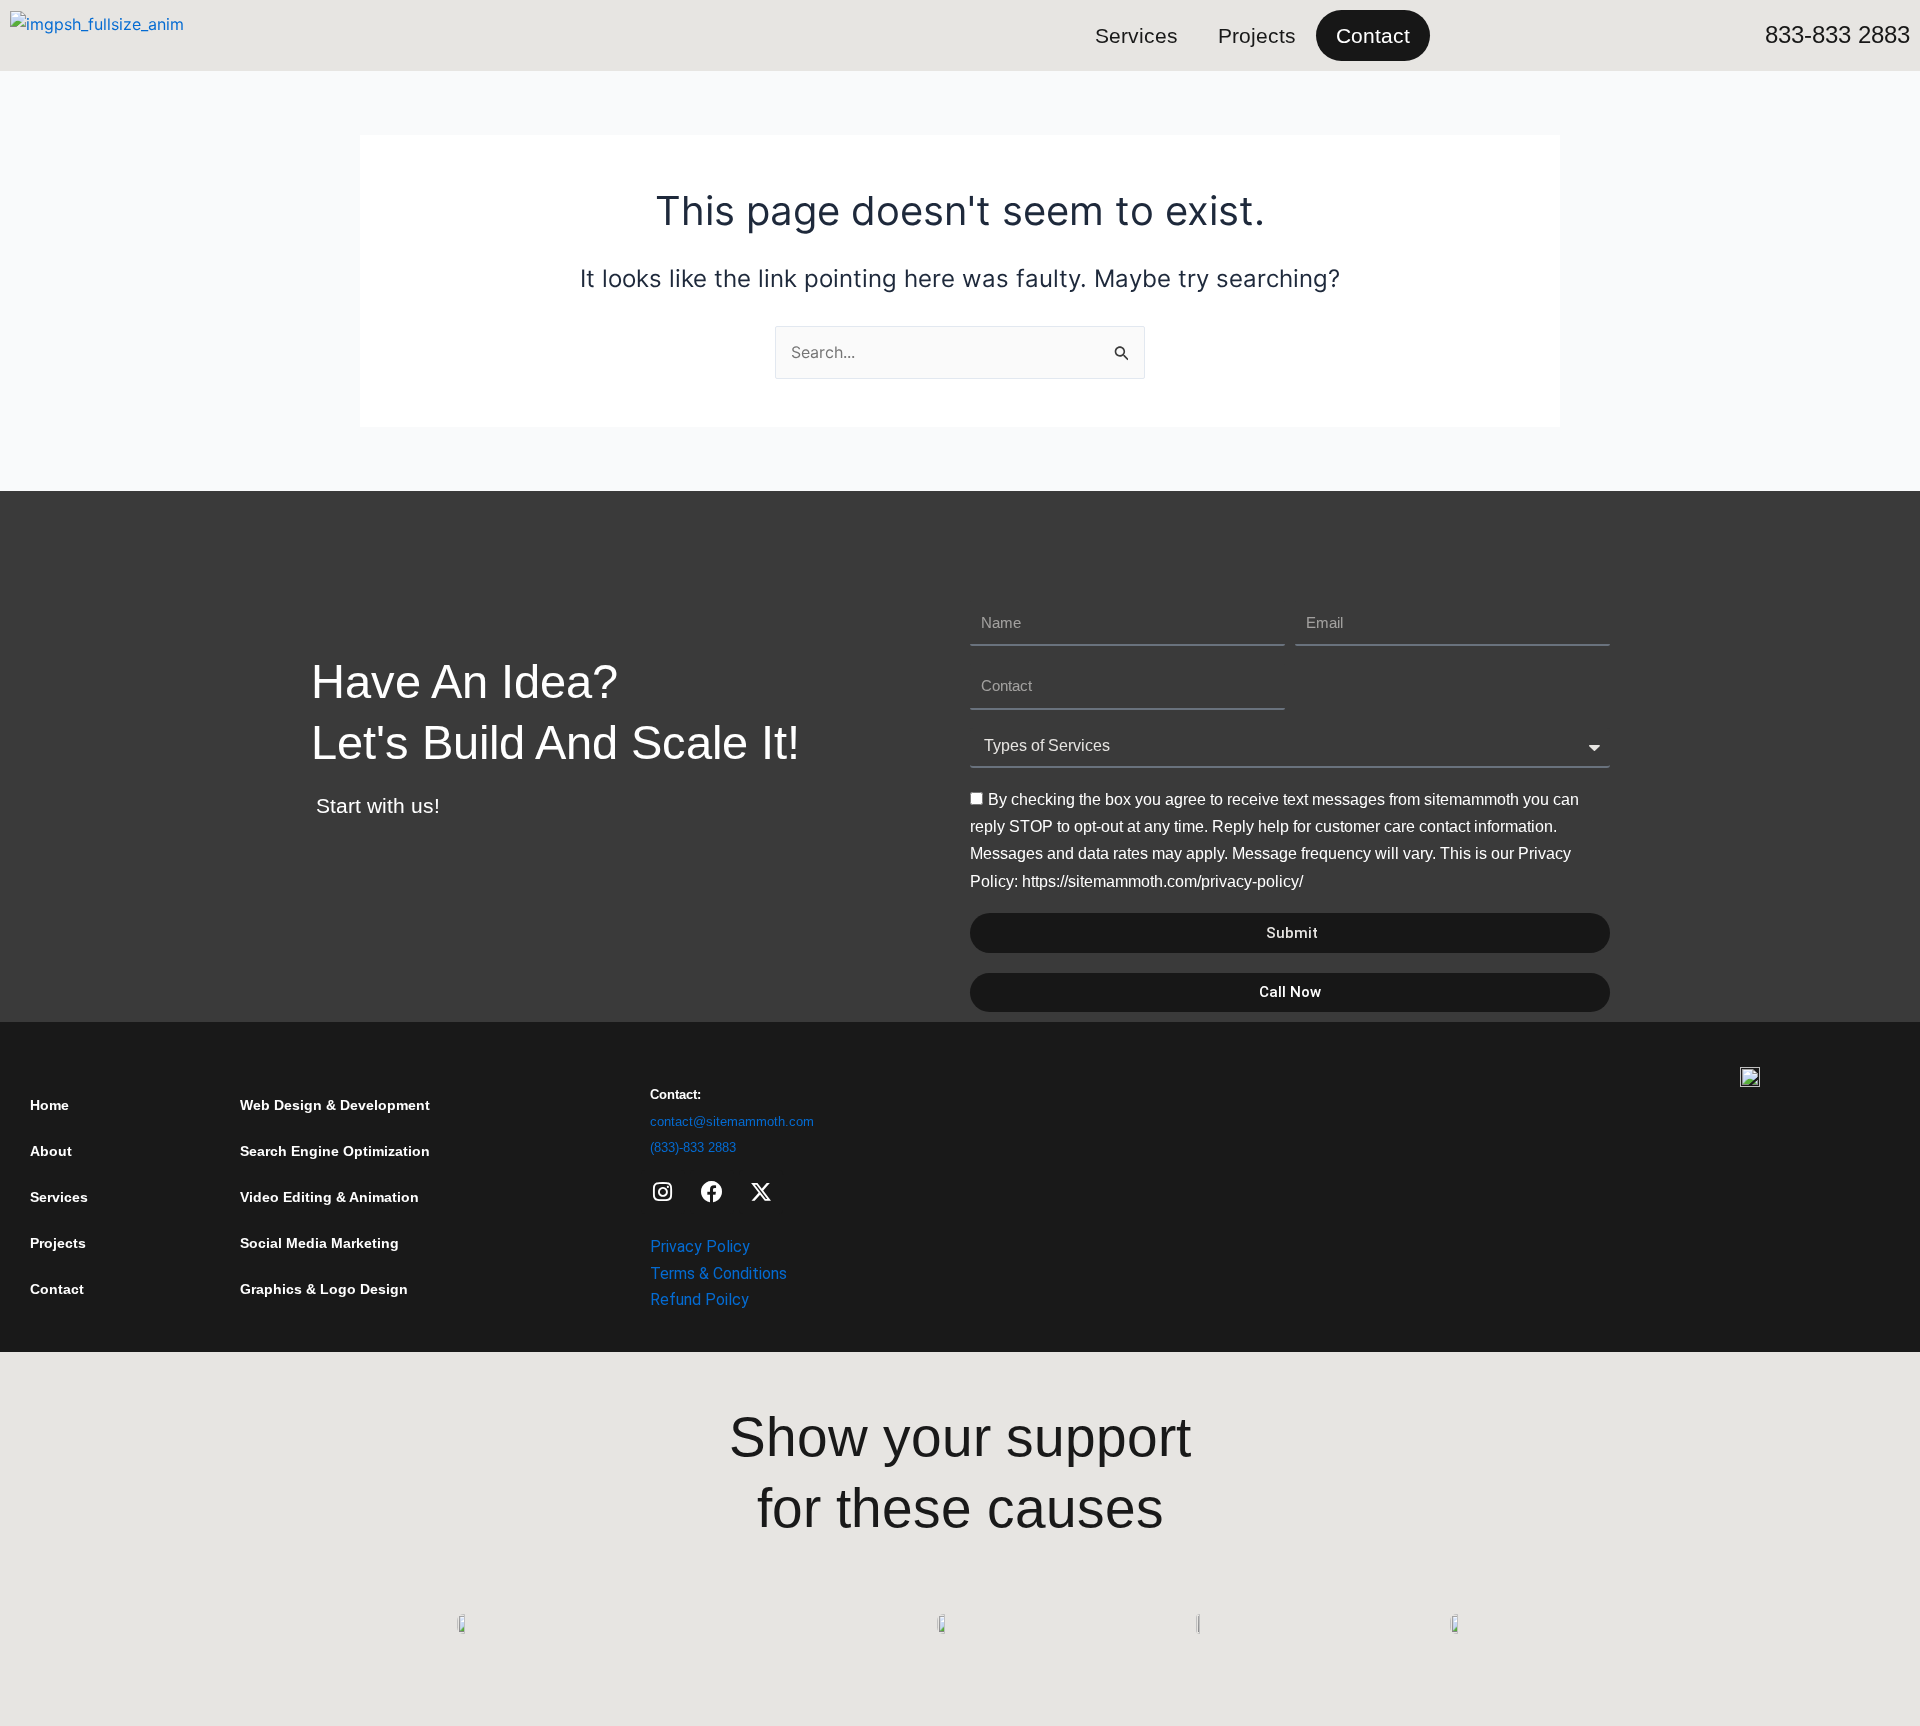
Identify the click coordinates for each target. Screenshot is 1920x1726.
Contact (1373, 35)
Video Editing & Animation (329, 1197)
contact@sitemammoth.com (732, 1121)
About (51, 1151)
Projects (1257, 35)
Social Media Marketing (319, 1243)
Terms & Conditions (718, 1273)
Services (1136, 35)
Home (49, 1105)
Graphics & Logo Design (324, 1289)
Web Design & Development (335, 1105)
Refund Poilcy (699, 1299)
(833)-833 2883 (693, 1147)
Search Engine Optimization (335, 1151)
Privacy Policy (700, 1246)
